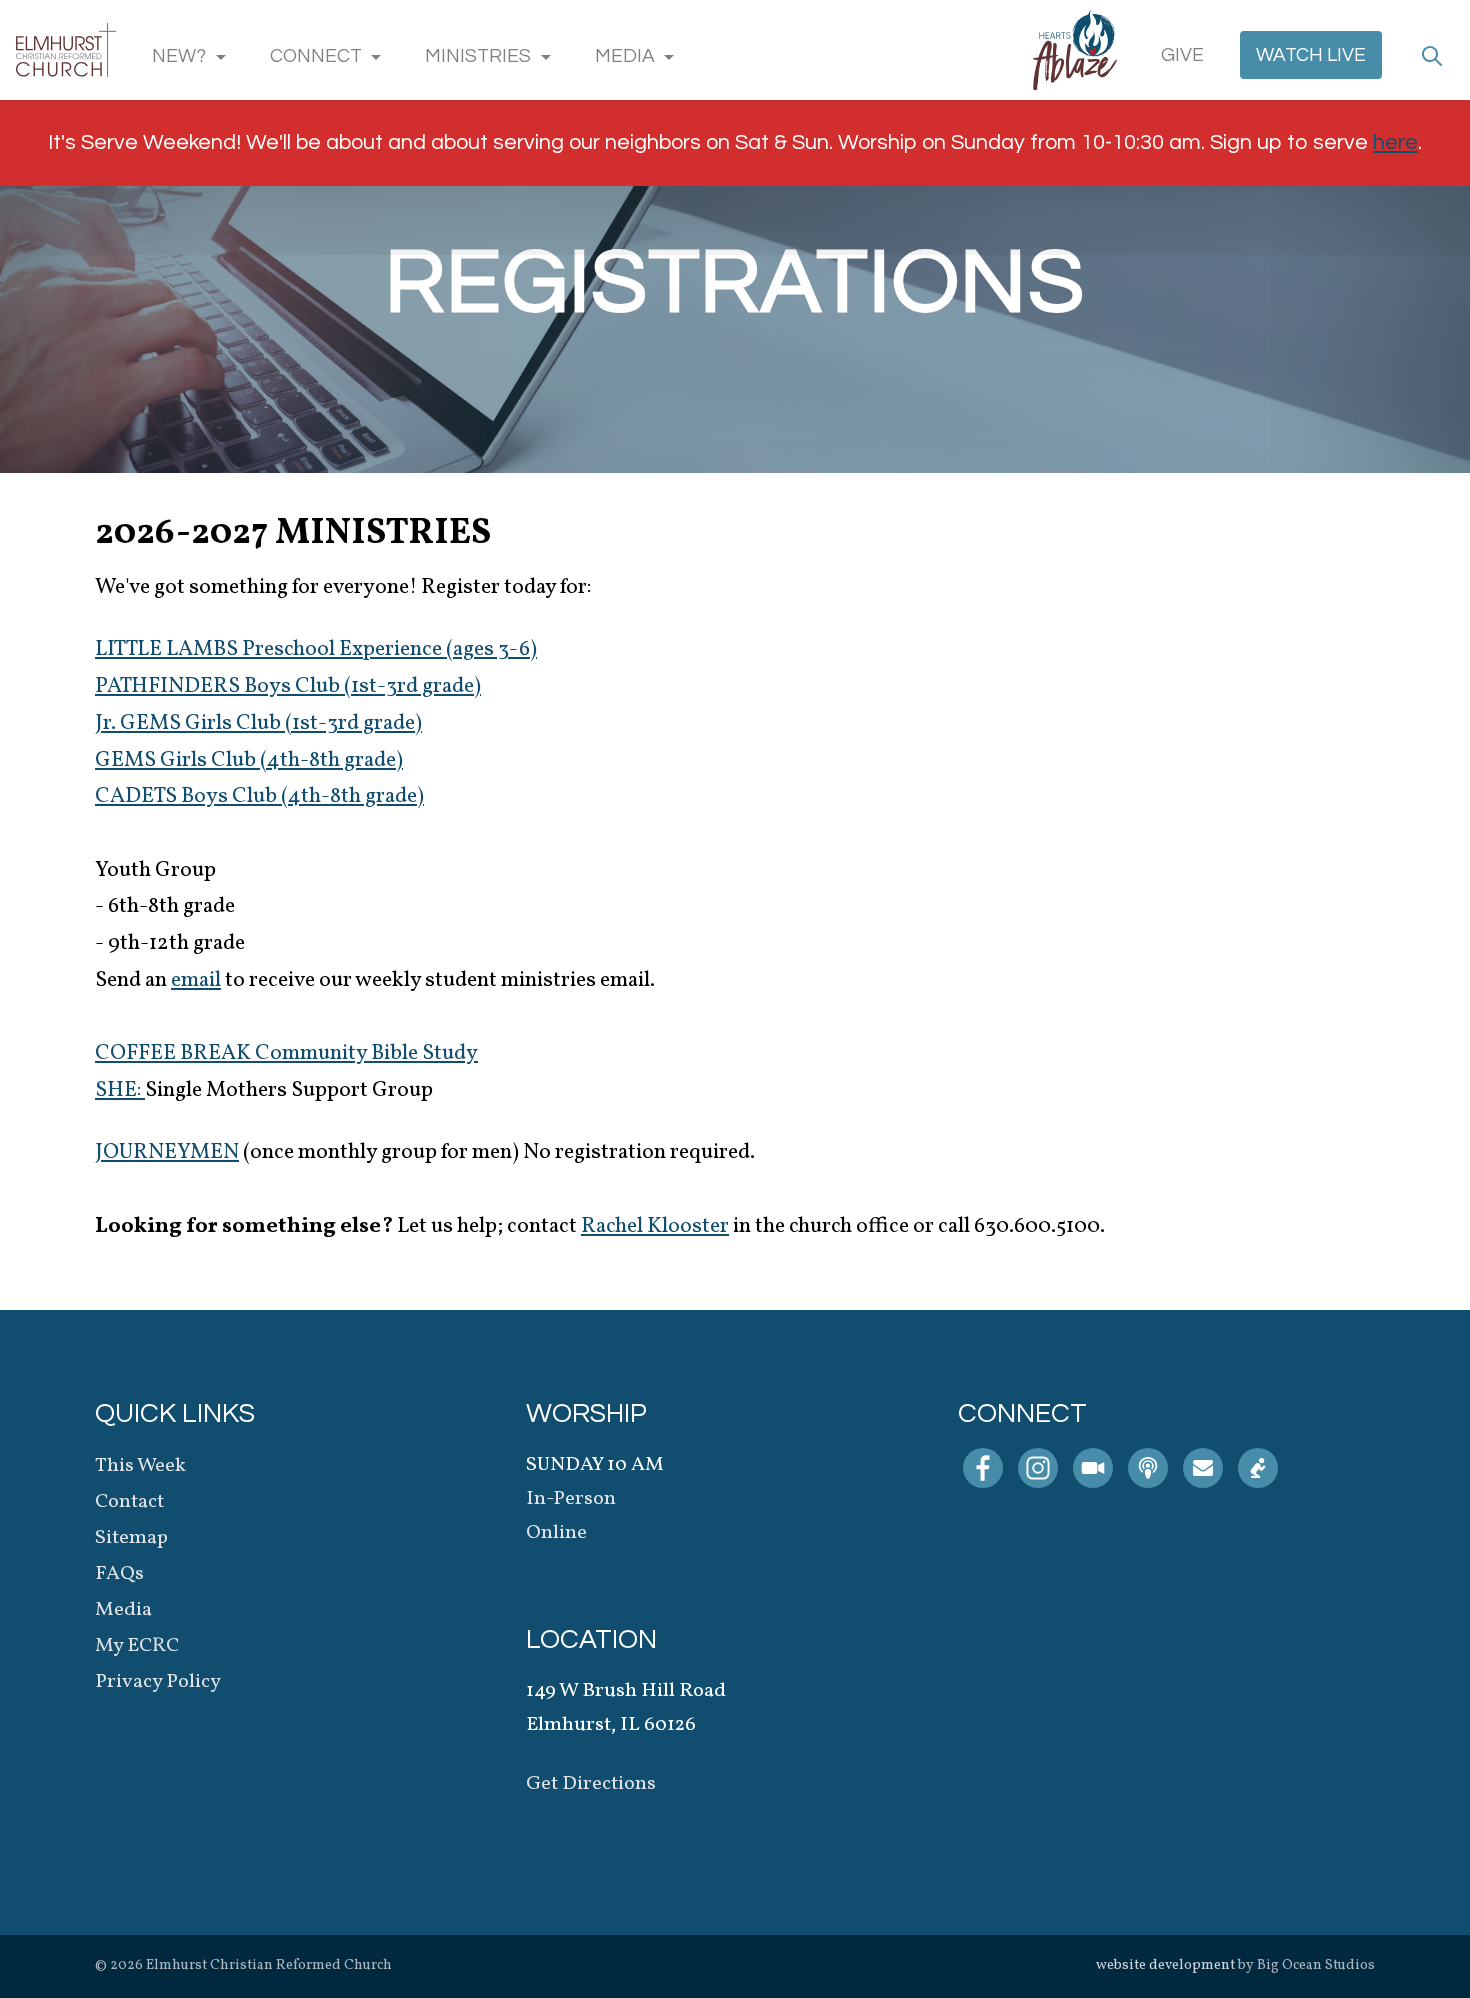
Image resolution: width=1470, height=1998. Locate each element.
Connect (316, 56)
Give (1182, 55)
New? (179, 56)
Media (625, 56)
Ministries (478, 56)
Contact (129, 1502)
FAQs (119, 1574)
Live (1311, 55)
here (1395, 142)
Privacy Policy (158, 1682)
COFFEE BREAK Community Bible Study (286, 1053)
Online (556, 1533)
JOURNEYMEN (167, 1152)
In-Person (571, 1499)
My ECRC (137, 1646)
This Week (140, 1466)
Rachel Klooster (655, 1226)
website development (1165, 1965)
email (196, 980)
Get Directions (591, 1784)
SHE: (120, 1090)
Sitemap (131, 1538)
